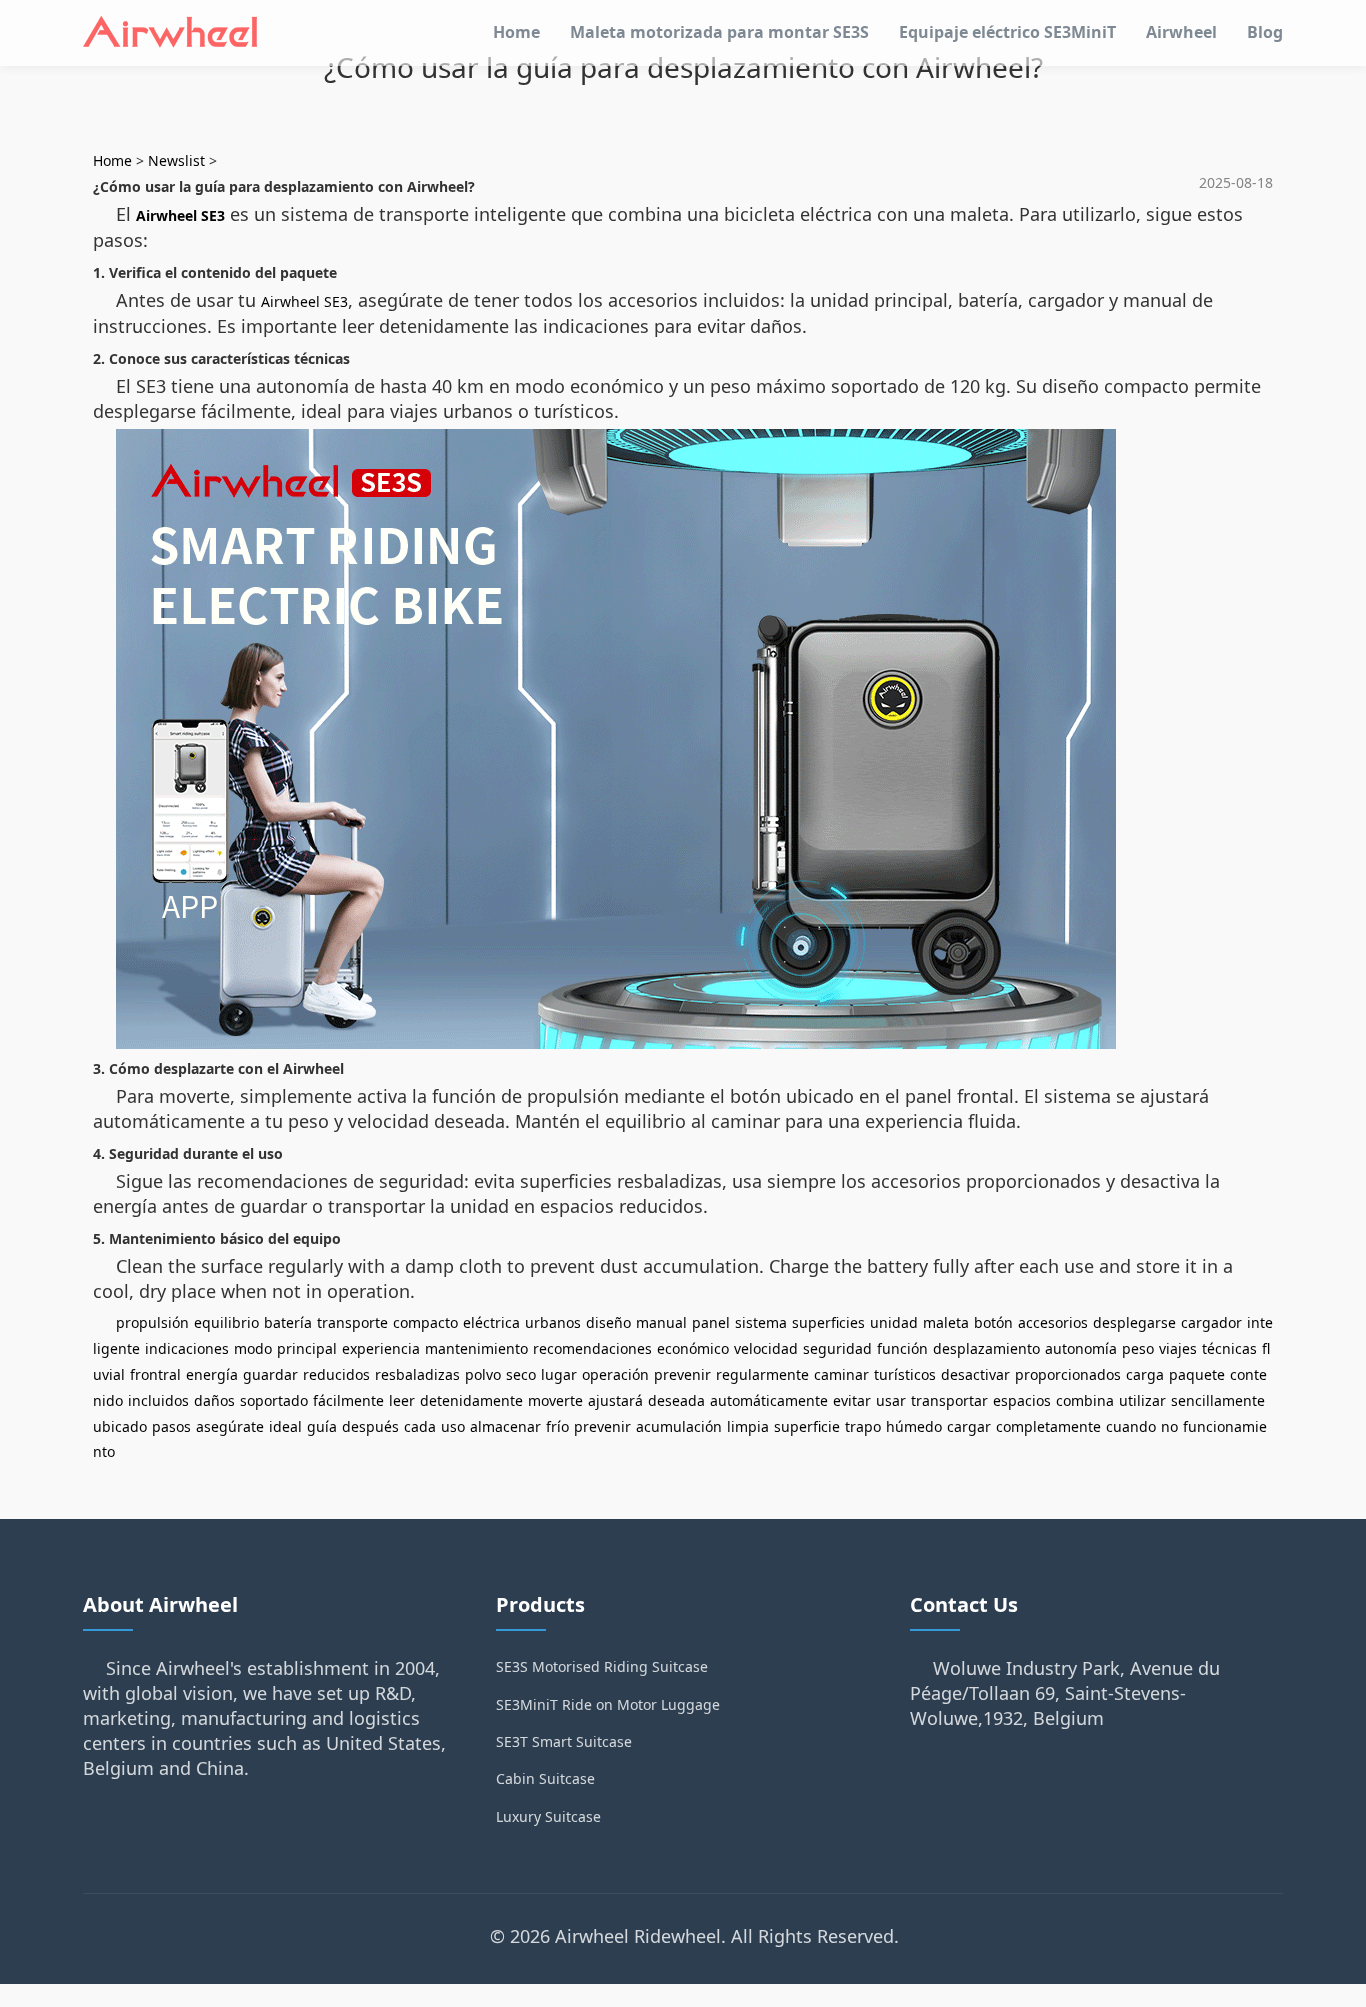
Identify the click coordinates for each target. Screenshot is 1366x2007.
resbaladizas (417, 1374)
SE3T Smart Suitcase (564, 1741)
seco (521, 1374)
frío (557, 1426)
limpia (748, 1426)
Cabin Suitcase (545, 1778)
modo (253, 1348)
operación (615, 1374)
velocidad (766, 1348)
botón (993, 1322)
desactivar (975, 1374)
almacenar (505, 1426)
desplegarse (1134, 1322)
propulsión (152, 1322)
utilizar (1142, 1400)
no (1169, 1426)
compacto (425, 1322)
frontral (155, 1374)
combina (1085, 1400)
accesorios (1053, 1322)
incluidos (158, 1400)
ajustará (615, 1400)
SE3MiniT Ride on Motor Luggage (608, 1704)
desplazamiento (986, 1348)
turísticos (905, 1374)
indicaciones (187, 1348)
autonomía (1081, 1348)
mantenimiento (476, 1348)
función (902, 1348)
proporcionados (1068, 1374)
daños (214, 1400)
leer (402, 1400)
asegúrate (230, 1426)
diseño (608, 1322)
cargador (1211, 1322)
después (370, 1426)
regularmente (762, 1374)
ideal (285, 1426)
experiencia (381, 1348)
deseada (676, 1400)
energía (212, 1374)
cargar (969, 1426)
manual (661, 1322)
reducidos (336, 1374)
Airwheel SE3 (180, 215)
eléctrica (491, 1322)
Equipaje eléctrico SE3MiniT (1007, 32)
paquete (1197, 1374)
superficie (807, 1426)
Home (516, 32)
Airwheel (1181, 32)
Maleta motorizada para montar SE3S (719, 32)
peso (1138, 1348)
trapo (863, 1426)
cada (420, 1426)
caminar (841, 1374)
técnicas (1229, 1348)
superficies (828, 1322)
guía (322, 1426)
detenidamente (471, 1400)
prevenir (682, 1374)
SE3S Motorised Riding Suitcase (602, 1666)
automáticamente (769, 1400)
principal (307, 1348)
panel (711, 1322)
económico (693, 1348)
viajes (1178, 1348)
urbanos (553, 1322)
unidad (894, 1322)
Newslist (176, 160)
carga (1145, 1374)
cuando (1131, 1426)
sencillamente (1218, 1400)
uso (453, 1426)
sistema (761, 1322)
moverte (555, 1400)
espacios (1022, 1400)
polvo (483, 1374)
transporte (352, 1322)
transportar (949, 1400)
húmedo (914, 1426)
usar (891, 1400)
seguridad (837, 1348)
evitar (852, 1400)
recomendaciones (592, 1348)
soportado (274, 1400)
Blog (1265, 32)
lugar (559, 1374)
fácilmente (348, 1400)
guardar (270, 1374)
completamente (1048, 1426)
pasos (171, 1426)
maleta (946, 1322)
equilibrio (226, 1322)
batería (288, 1322)
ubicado (120, 1426)
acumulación (679, 1426)
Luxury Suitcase (548, 1816)
